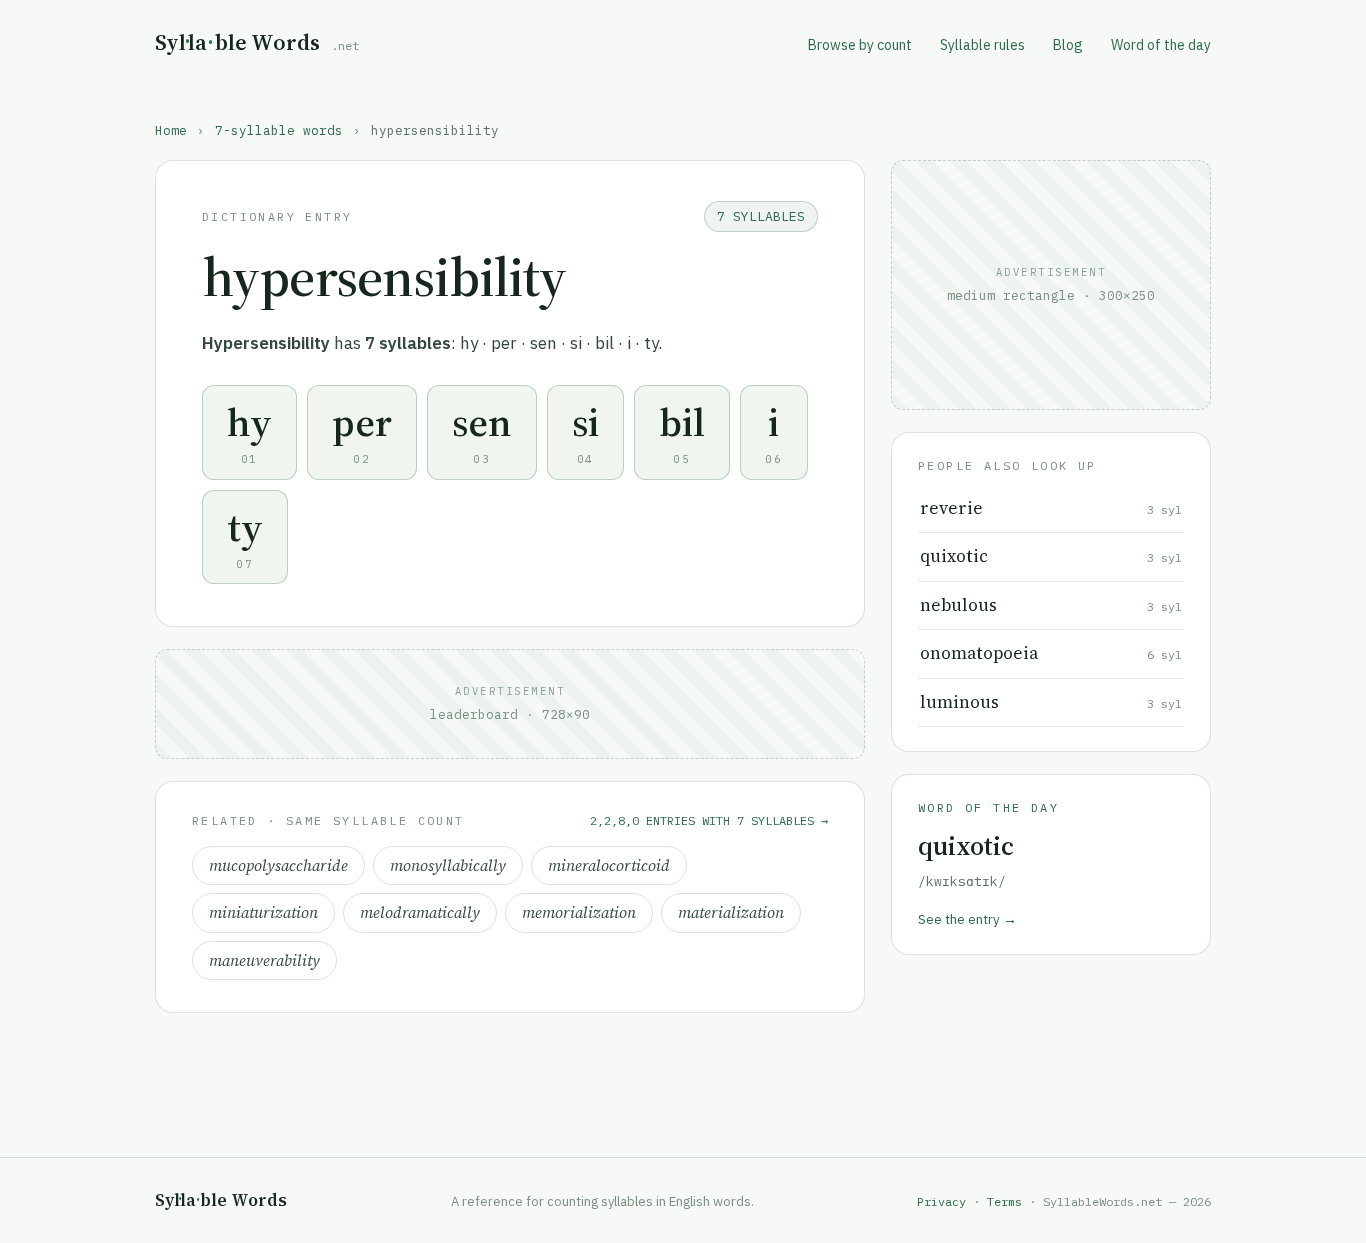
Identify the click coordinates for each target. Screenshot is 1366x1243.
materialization (731, 912)
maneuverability (264, 960)
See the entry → (967, 919)
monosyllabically (448, 865)
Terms (1004, 1201)
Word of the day (1161, 45)
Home (171, 130)
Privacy (941, 1201)
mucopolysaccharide (278, 865)
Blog (1068, 45)
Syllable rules (982, 45)
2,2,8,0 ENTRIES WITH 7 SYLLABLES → (709, 820)
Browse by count (860, 45)
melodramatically (420, 912)
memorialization (579, 912)
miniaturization (263, 912)
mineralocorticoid (609, 865)
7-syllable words (279, 130)
